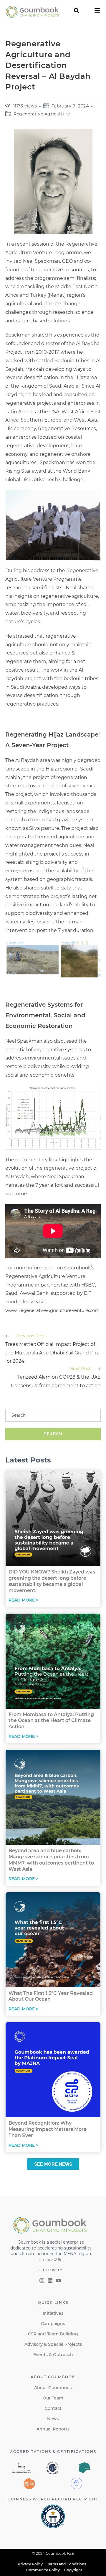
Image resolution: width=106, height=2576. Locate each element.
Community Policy (43, 2570)
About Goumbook (53, 2388)
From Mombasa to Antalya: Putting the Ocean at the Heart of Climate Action (51, 1721)
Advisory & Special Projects (53, 2344)
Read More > (23, 1600)
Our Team (53, 2398)
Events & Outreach (53, 2355)
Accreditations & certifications (53, 2452)
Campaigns (53, 2324)
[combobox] (53, 1415)
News (53, 2419)
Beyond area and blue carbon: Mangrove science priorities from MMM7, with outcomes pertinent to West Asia (51, 1860)
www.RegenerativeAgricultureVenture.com (52, 1310)
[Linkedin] (50, 2280)
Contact (53, 2408)
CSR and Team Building (53, 2334)
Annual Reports (53, 2429)
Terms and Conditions (67, 2564)
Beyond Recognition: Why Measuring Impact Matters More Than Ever (48, 2129)
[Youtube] (58, 2280)
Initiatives (53, 2313)
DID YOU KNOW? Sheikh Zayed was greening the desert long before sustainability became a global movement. (52, 1581)
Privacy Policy (30, 2564)
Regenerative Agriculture (42, 114)
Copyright (73, 2570)
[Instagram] (42, 2280)
